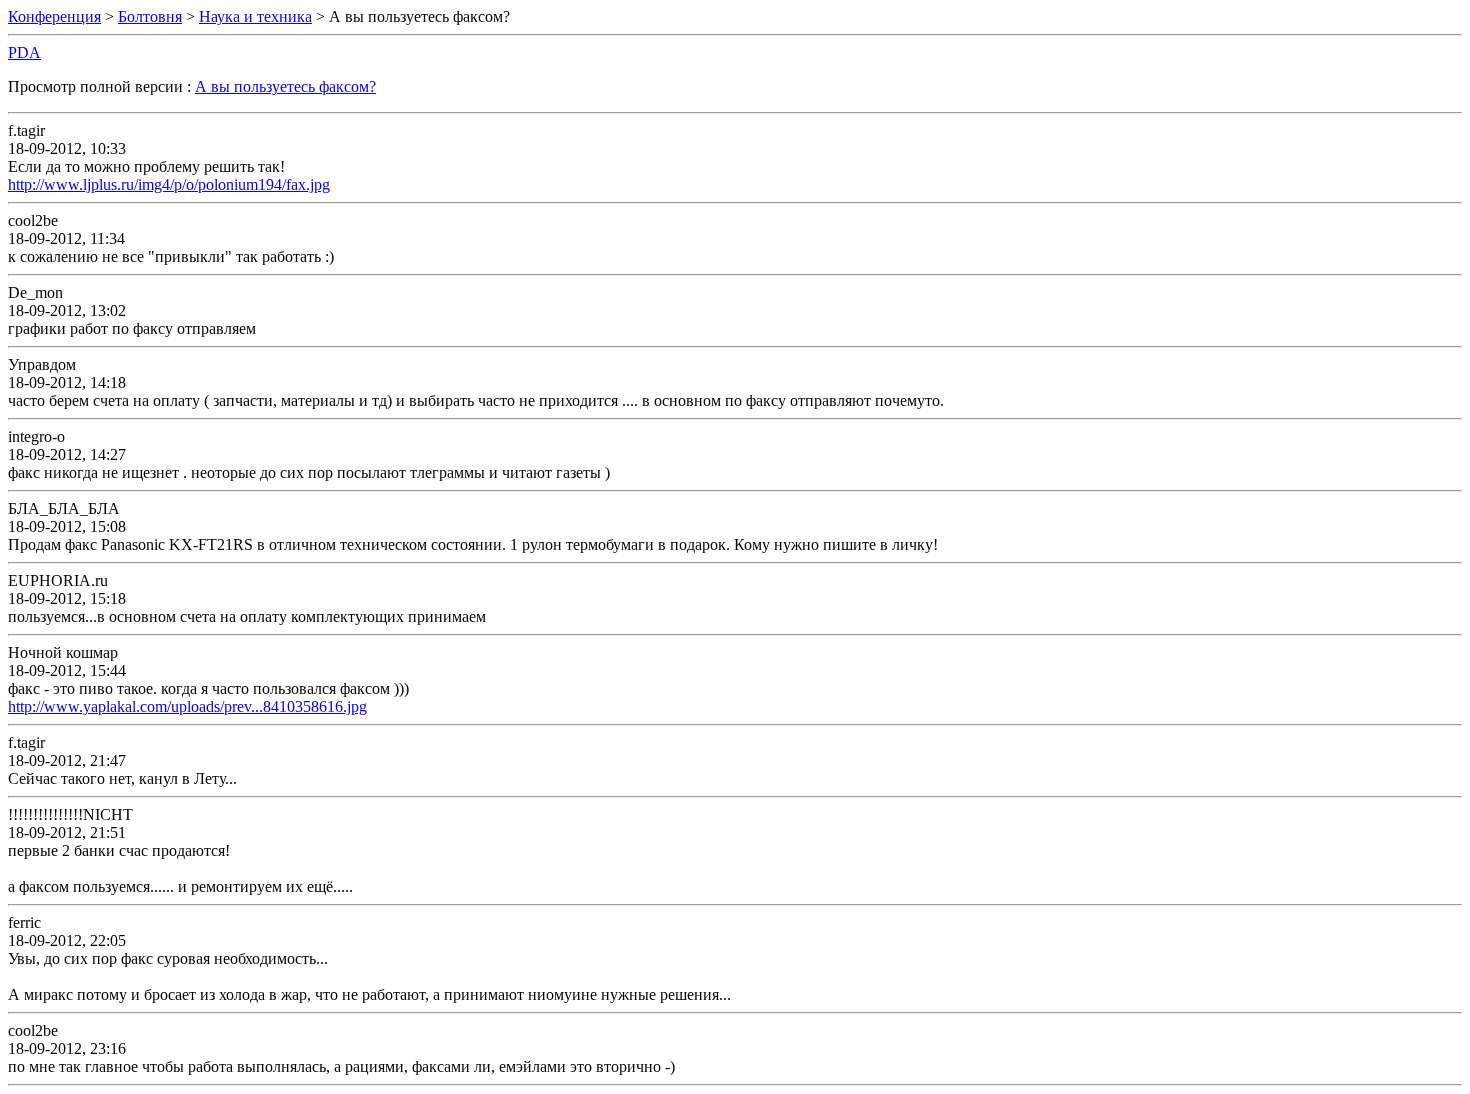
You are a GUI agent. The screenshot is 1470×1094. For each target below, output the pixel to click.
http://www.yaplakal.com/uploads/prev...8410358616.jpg (187, 706)
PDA (24, 52)
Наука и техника (255, 16)
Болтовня (150, 16)
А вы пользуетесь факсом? (285, 86)
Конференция (54, 16)
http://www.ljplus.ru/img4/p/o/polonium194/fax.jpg (169, 184)
